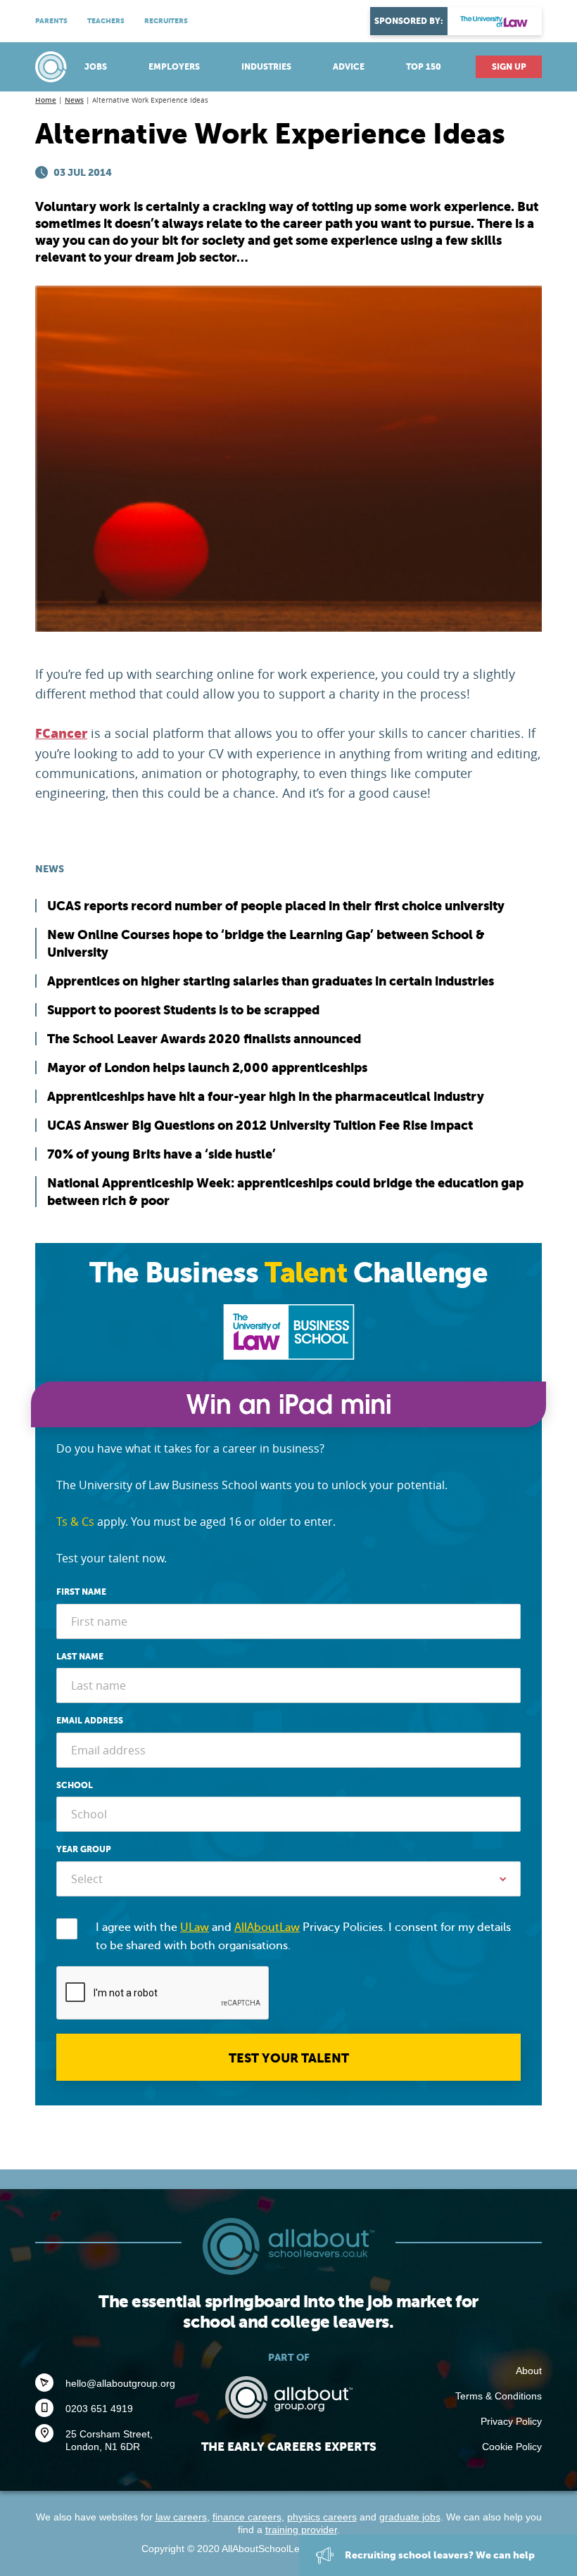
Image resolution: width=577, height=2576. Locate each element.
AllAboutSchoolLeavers (53, 67)
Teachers (106, 21)
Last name (80, 1657)
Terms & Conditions (499, 2396)
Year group (84, 1849)
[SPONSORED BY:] (495, 21)
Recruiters (166, 21)
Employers (174, 67)
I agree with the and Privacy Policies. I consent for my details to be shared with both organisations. (303, 1937)
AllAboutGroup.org (288, 2397)
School (75, 1785)
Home (46, 100)
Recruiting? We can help (439, 2555)
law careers (181, 2517)
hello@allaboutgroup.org (120, 2383)
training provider (301, 2530)
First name (81, 1592)
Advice (349, 67)
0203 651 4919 (99, 2409)
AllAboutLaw (267, 1927)
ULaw (195, 1927)
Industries (266, 67)
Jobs (96, 67)
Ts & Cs (75, 1522)
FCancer (61, 734)
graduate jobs (410, 2517)
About (529, 2371)
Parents (51, 21)
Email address (90, 1721)
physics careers (322, 2517)
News (74, 100)
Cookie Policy (512, 2447)
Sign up (509, 67)
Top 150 (424, 67)
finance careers (247, 2517)
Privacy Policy (511, 2421)
